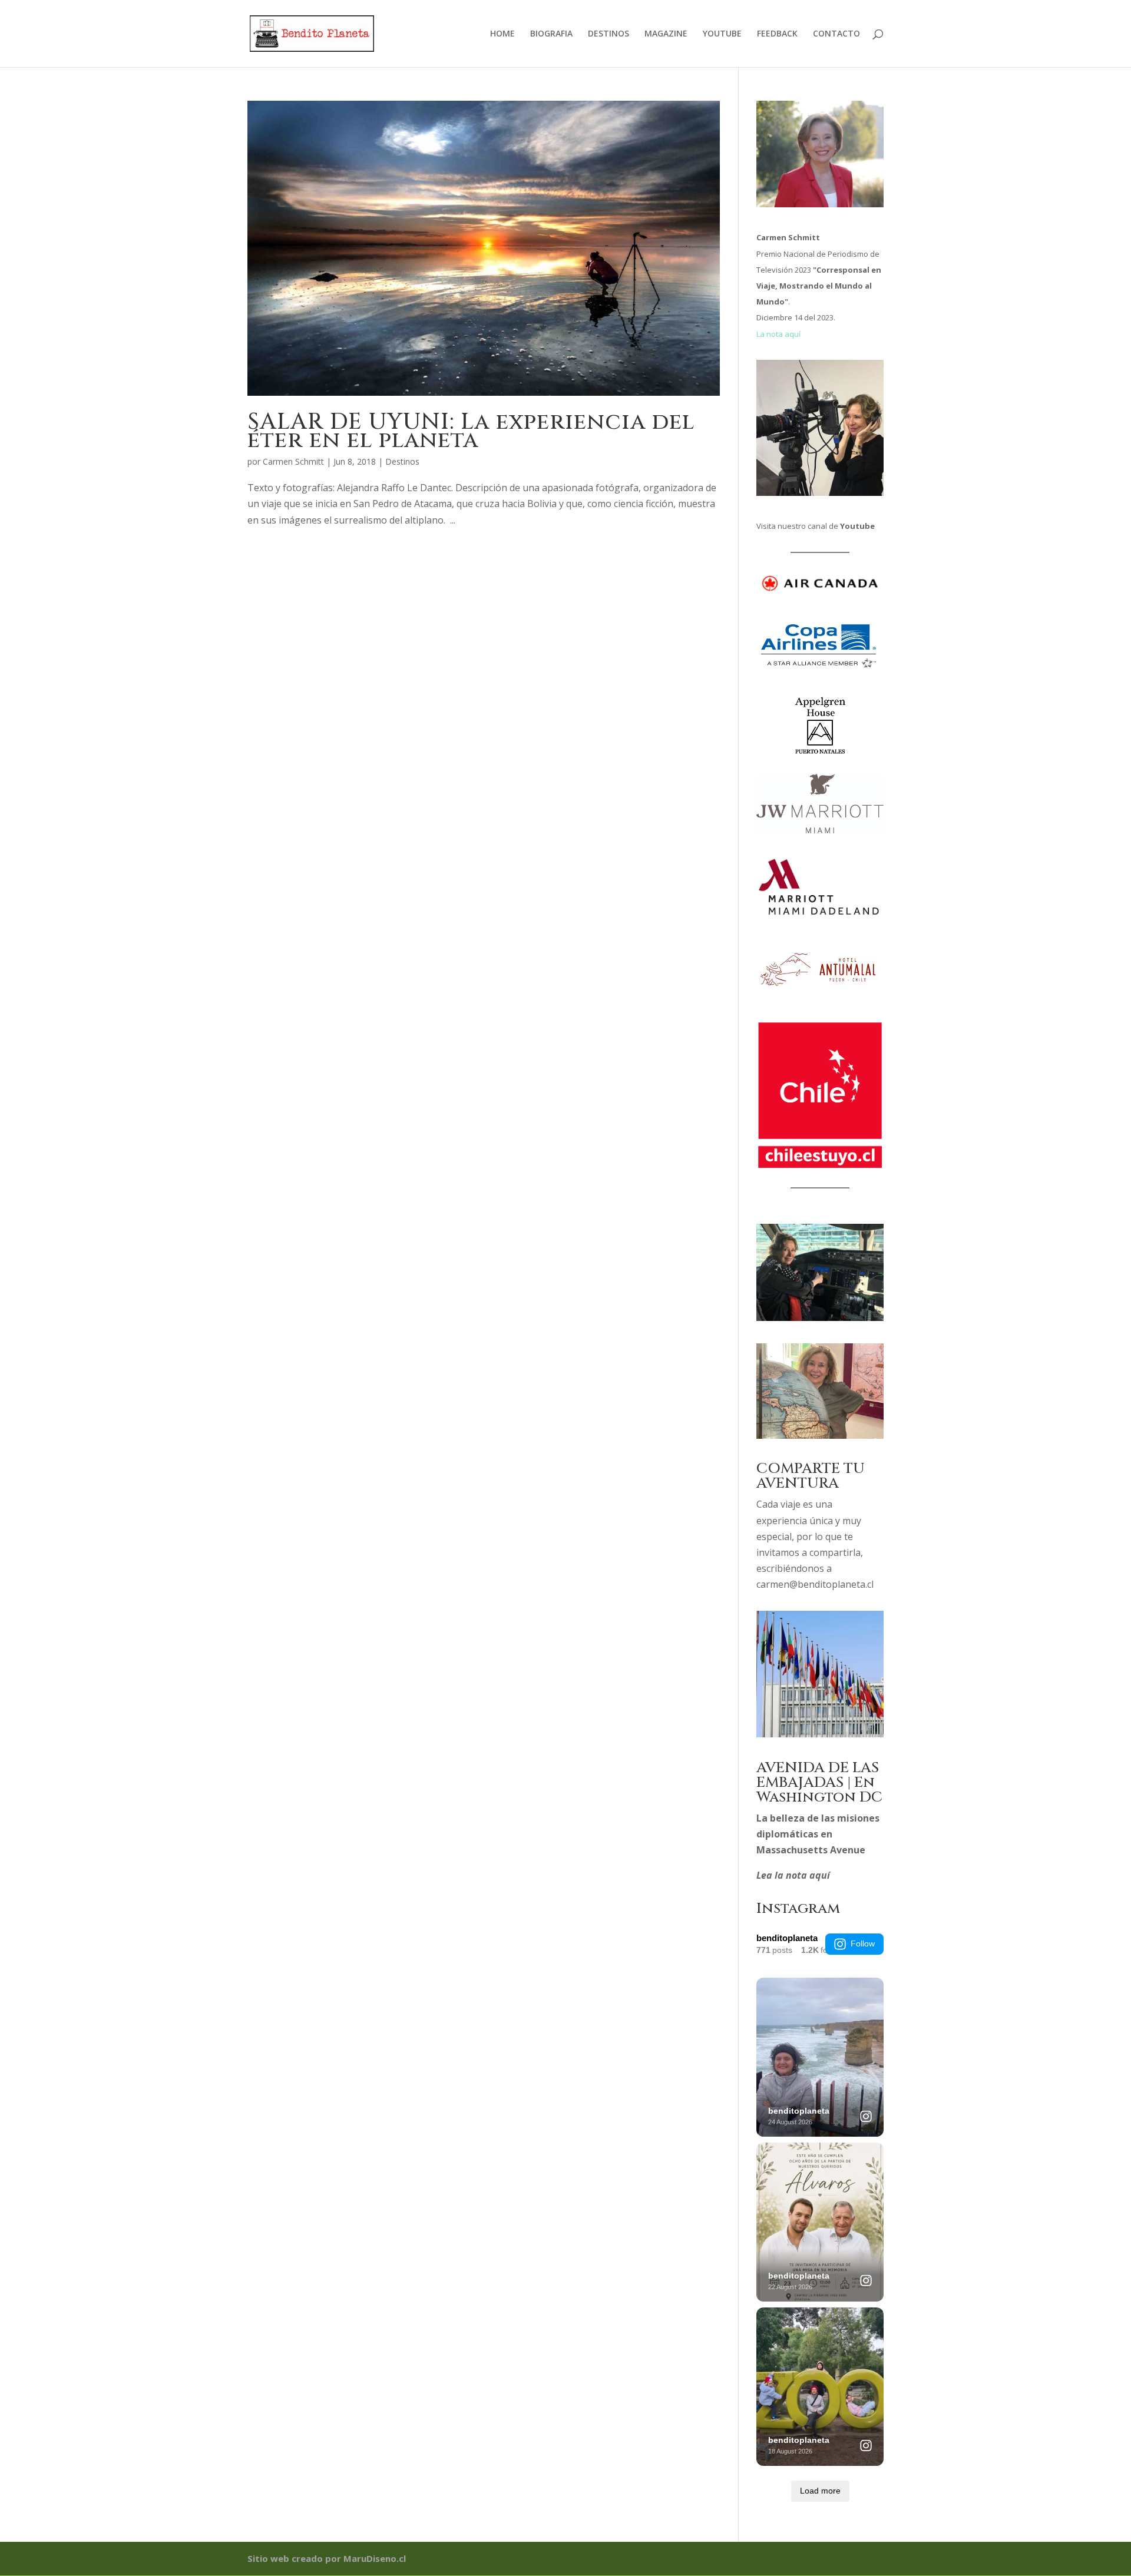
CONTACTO (836, 34)
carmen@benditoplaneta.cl (815, 1584)
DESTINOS (609, 34)
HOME (502, 34)
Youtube (857, 526)
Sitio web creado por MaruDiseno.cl (327, 2558)
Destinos (402, 461)
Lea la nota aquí (793, 1875)
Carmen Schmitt (293, 461)
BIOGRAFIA (551, 34)
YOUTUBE (722, 34)
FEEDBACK (777, 34)
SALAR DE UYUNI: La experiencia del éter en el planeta (471, 431)
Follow (863, 1943)
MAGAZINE (666, 34)
